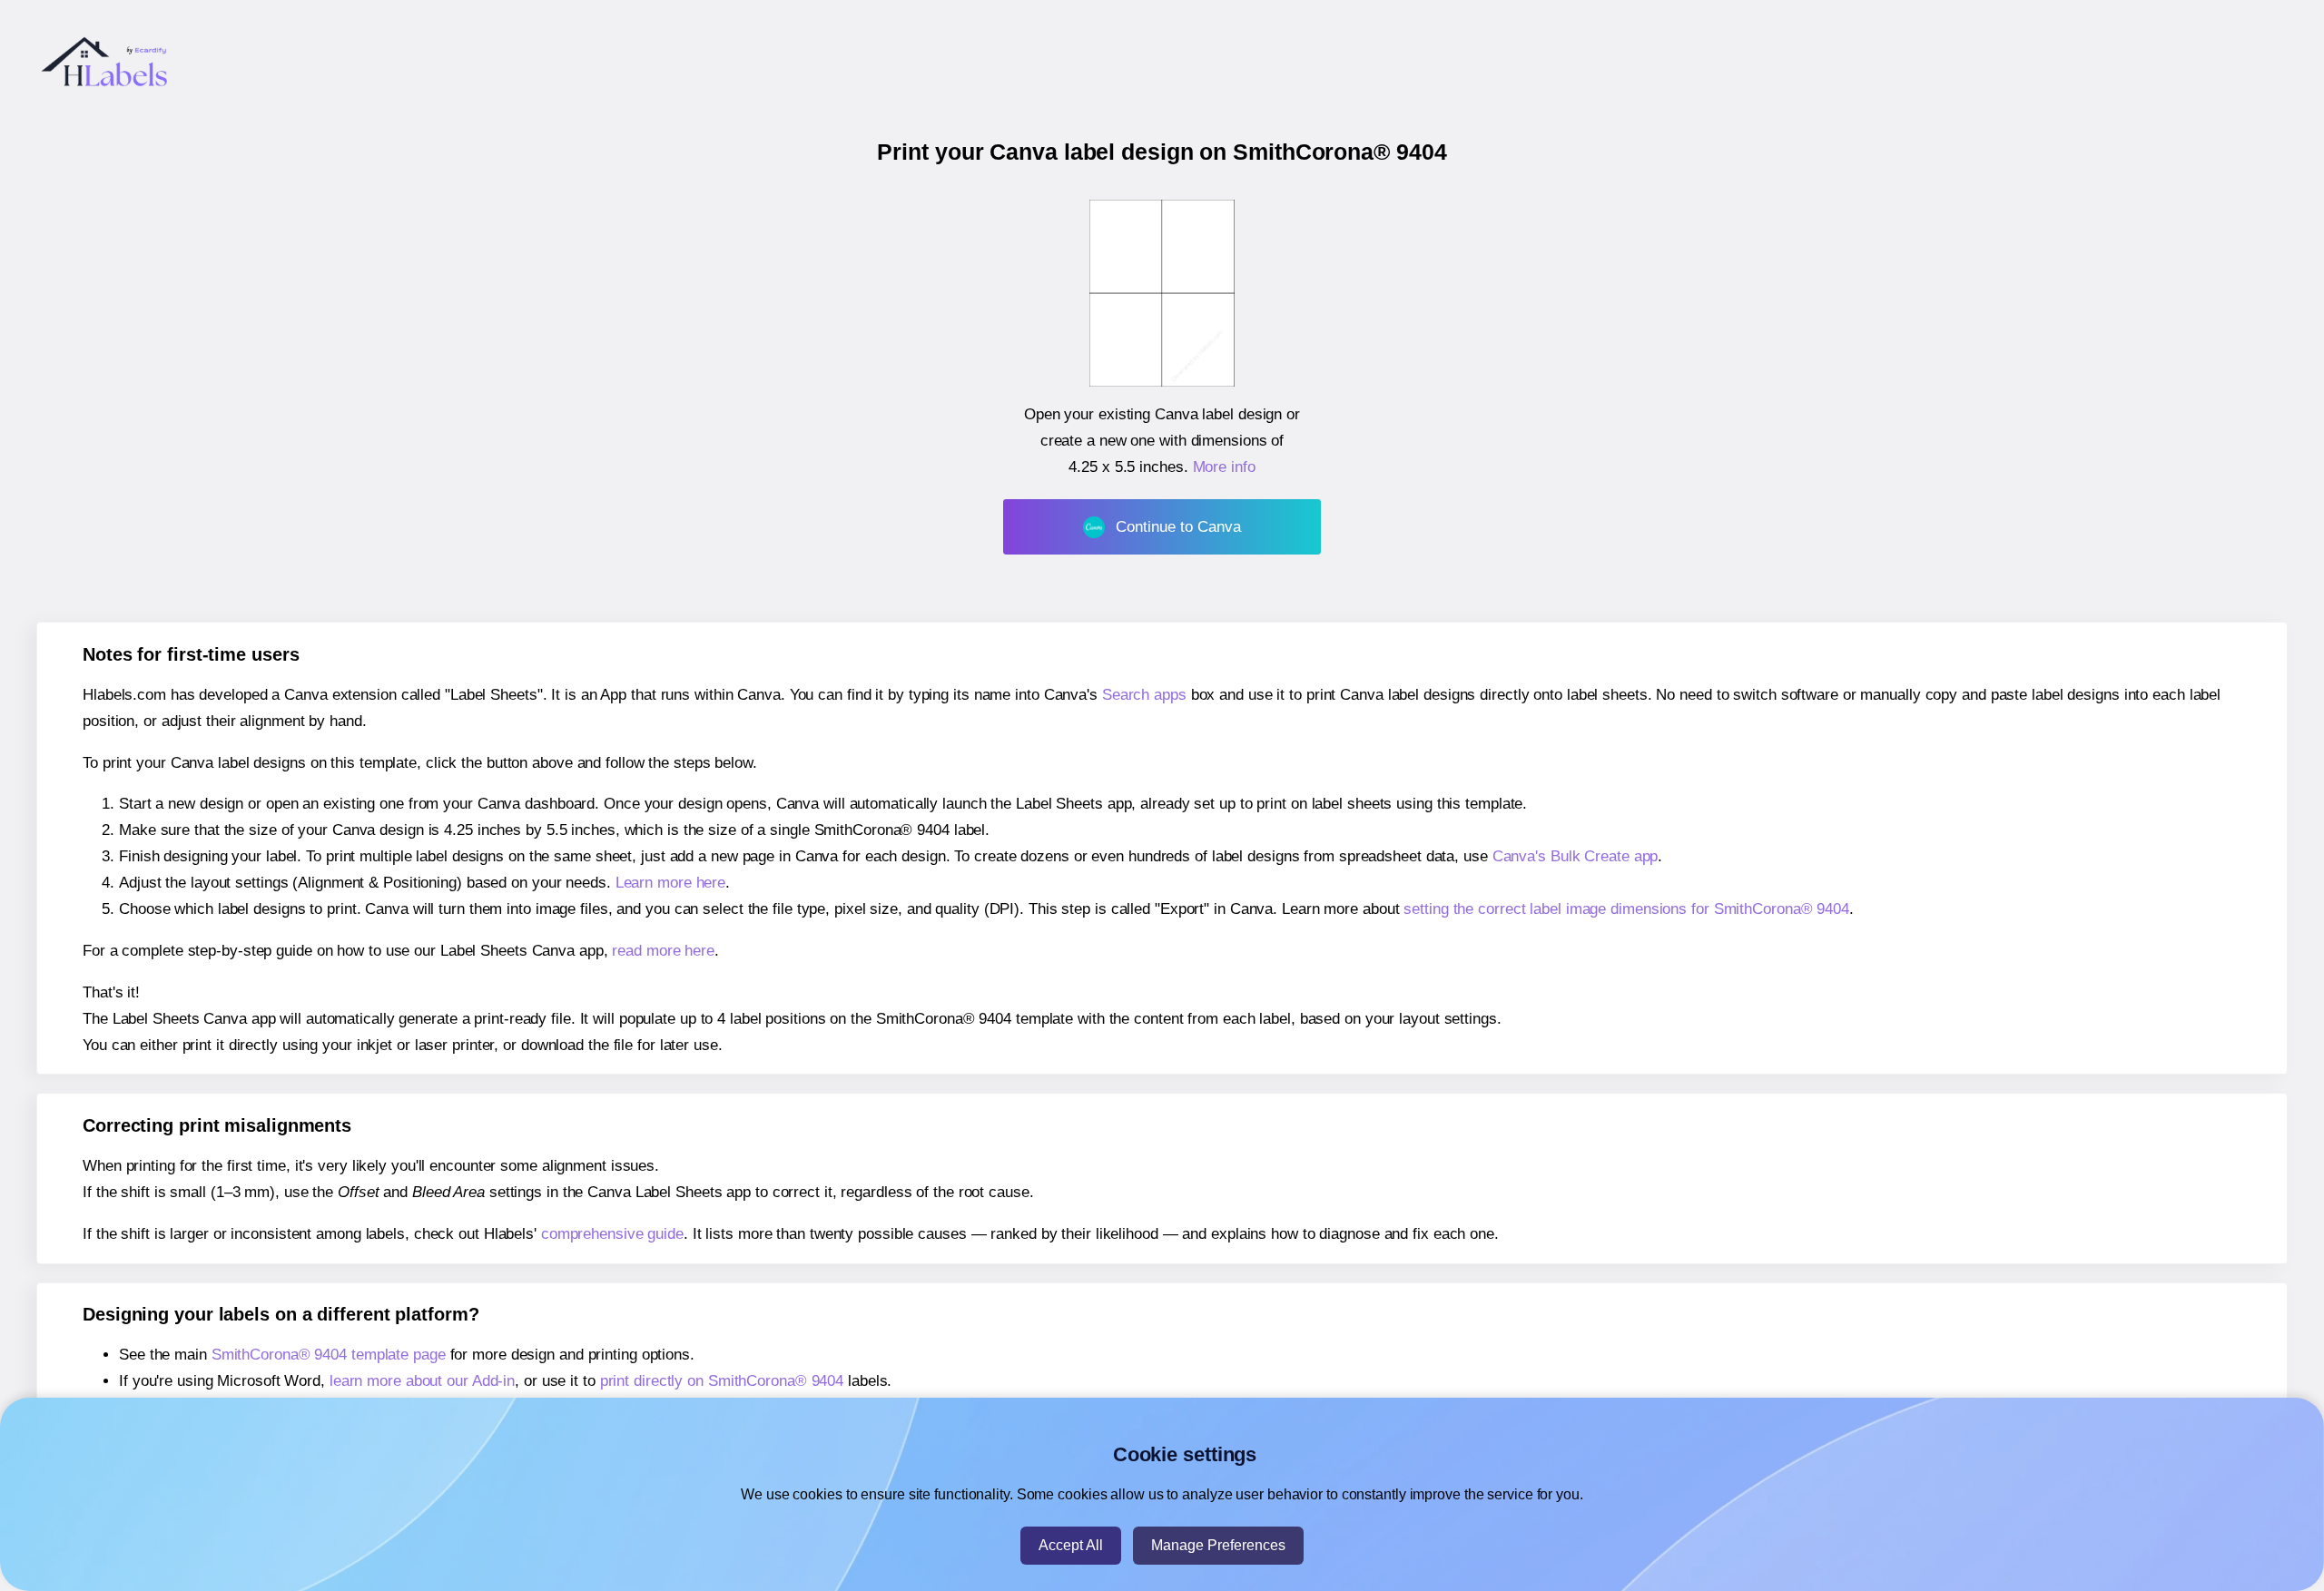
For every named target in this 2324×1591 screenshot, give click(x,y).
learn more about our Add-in (422, 1381)
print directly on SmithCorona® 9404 (722, 1381)
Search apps (1144, 695)
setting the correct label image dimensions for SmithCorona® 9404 (1626, 909)
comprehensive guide (612, 1234)
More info (1224, 467)
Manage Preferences (1218, 1545)
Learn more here (671, 883)
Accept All (1071, 1545)
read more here (663, 951)
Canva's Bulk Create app (1576, 856)
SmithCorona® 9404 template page (329, 1355)
